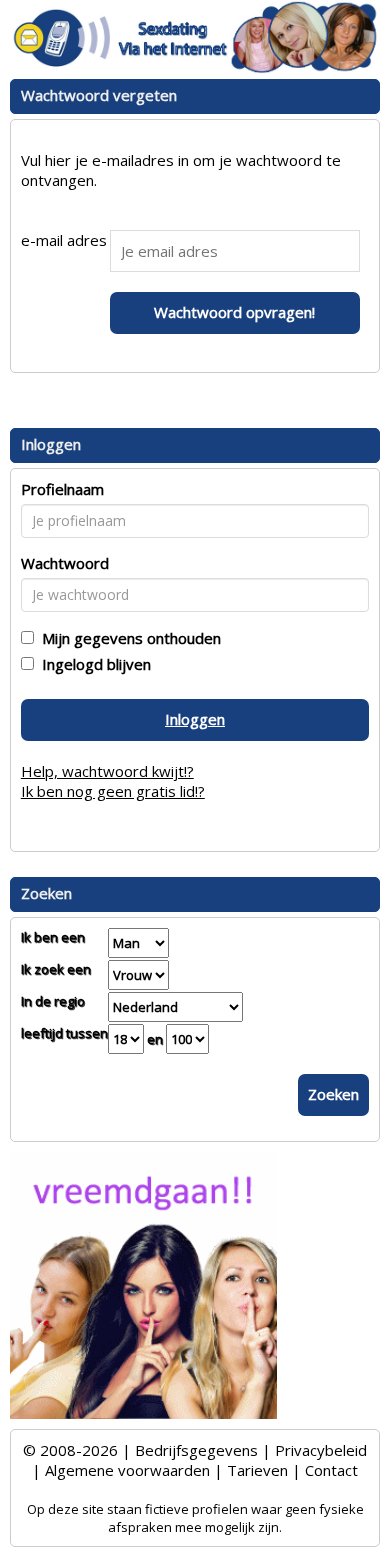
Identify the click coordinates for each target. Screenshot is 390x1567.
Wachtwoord (65, 563)
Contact (331, 1470)
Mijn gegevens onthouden (127, 638)
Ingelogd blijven (92, 664)
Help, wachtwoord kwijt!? (107, 771)
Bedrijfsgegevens (196, 1450)
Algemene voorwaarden (127, 1470)
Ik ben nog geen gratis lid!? (113, 791)
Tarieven (257, 1470)
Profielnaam (62, 489)
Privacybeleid (321, 1450)
